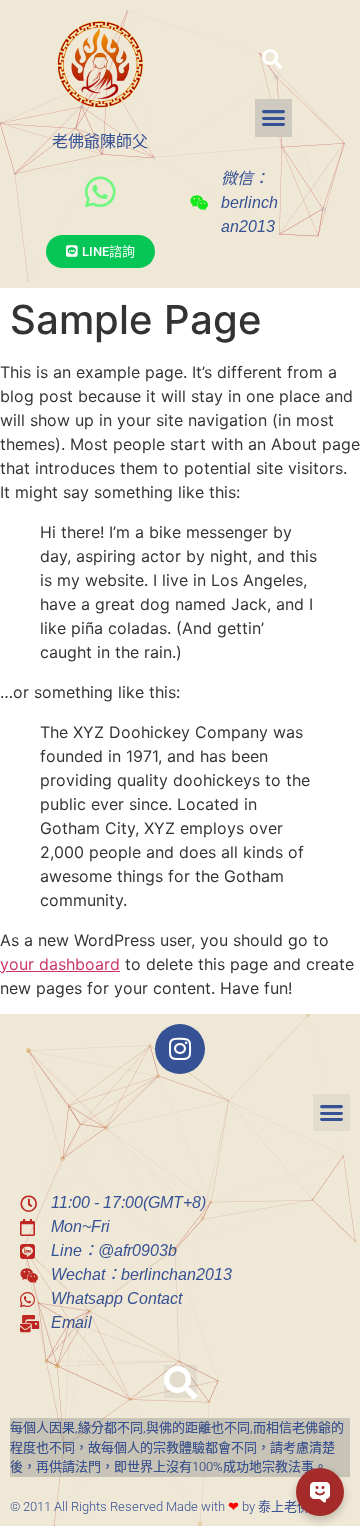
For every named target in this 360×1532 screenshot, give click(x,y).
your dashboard (60, 964)
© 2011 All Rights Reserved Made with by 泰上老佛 (160, 1506)
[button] (272, 59)
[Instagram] (180, 1049)
